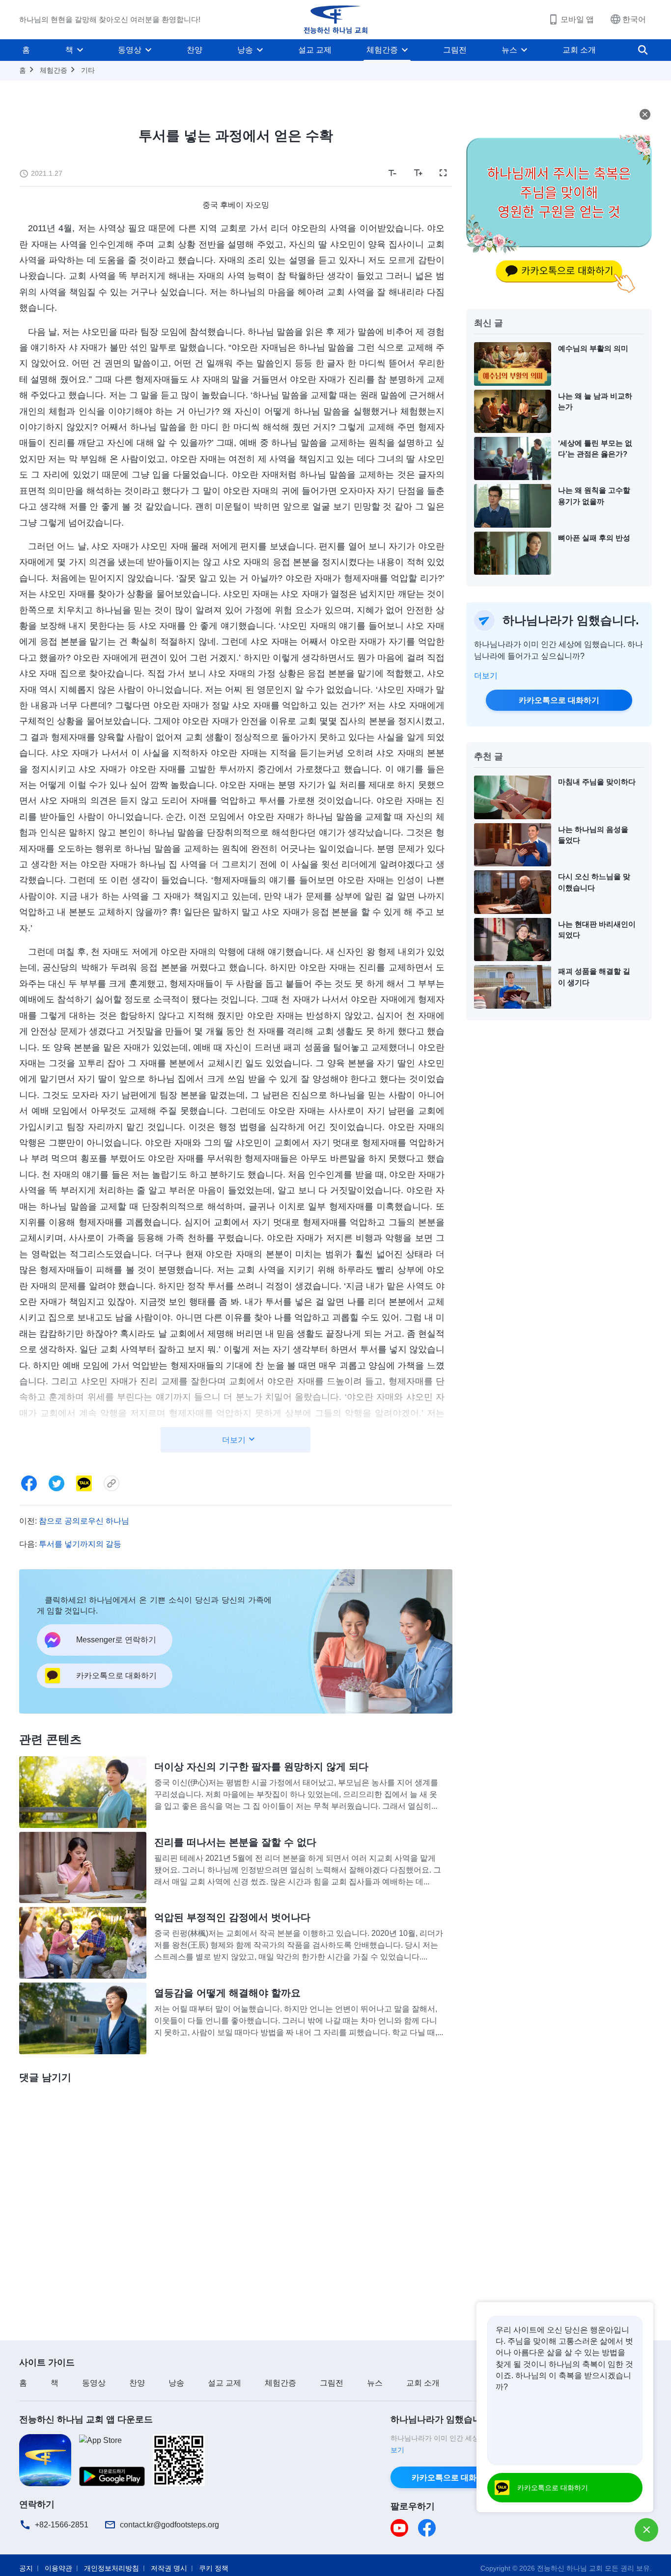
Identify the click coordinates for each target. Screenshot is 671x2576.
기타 (88, 70)
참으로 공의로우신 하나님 (84, 1521)
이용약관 (58, 2568)
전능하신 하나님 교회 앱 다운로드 (86, 2419)
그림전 (455, 50)
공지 (26, 2568)
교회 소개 (579, 50)
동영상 (130, 50)
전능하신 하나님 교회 (570, 2568)
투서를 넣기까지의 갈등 (80, 1544)
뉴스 (509, 50)
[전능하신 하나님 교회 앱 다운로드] (45, 2459)
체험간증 (382, 50)
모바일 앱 (577, 19)
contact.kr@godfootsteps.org (169, 2525)
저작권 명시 (169, 2568)
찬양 (195, 50)
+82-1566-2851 (62, 2525)
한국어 (634, 19)
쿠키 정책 (214, 2568)
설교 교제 (315, 50)
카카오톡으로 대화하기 (559, 700)
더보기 (486, 676)
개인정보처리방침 (112, 2568)
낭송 (245, 50)
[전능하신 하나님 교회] (335, 20)
